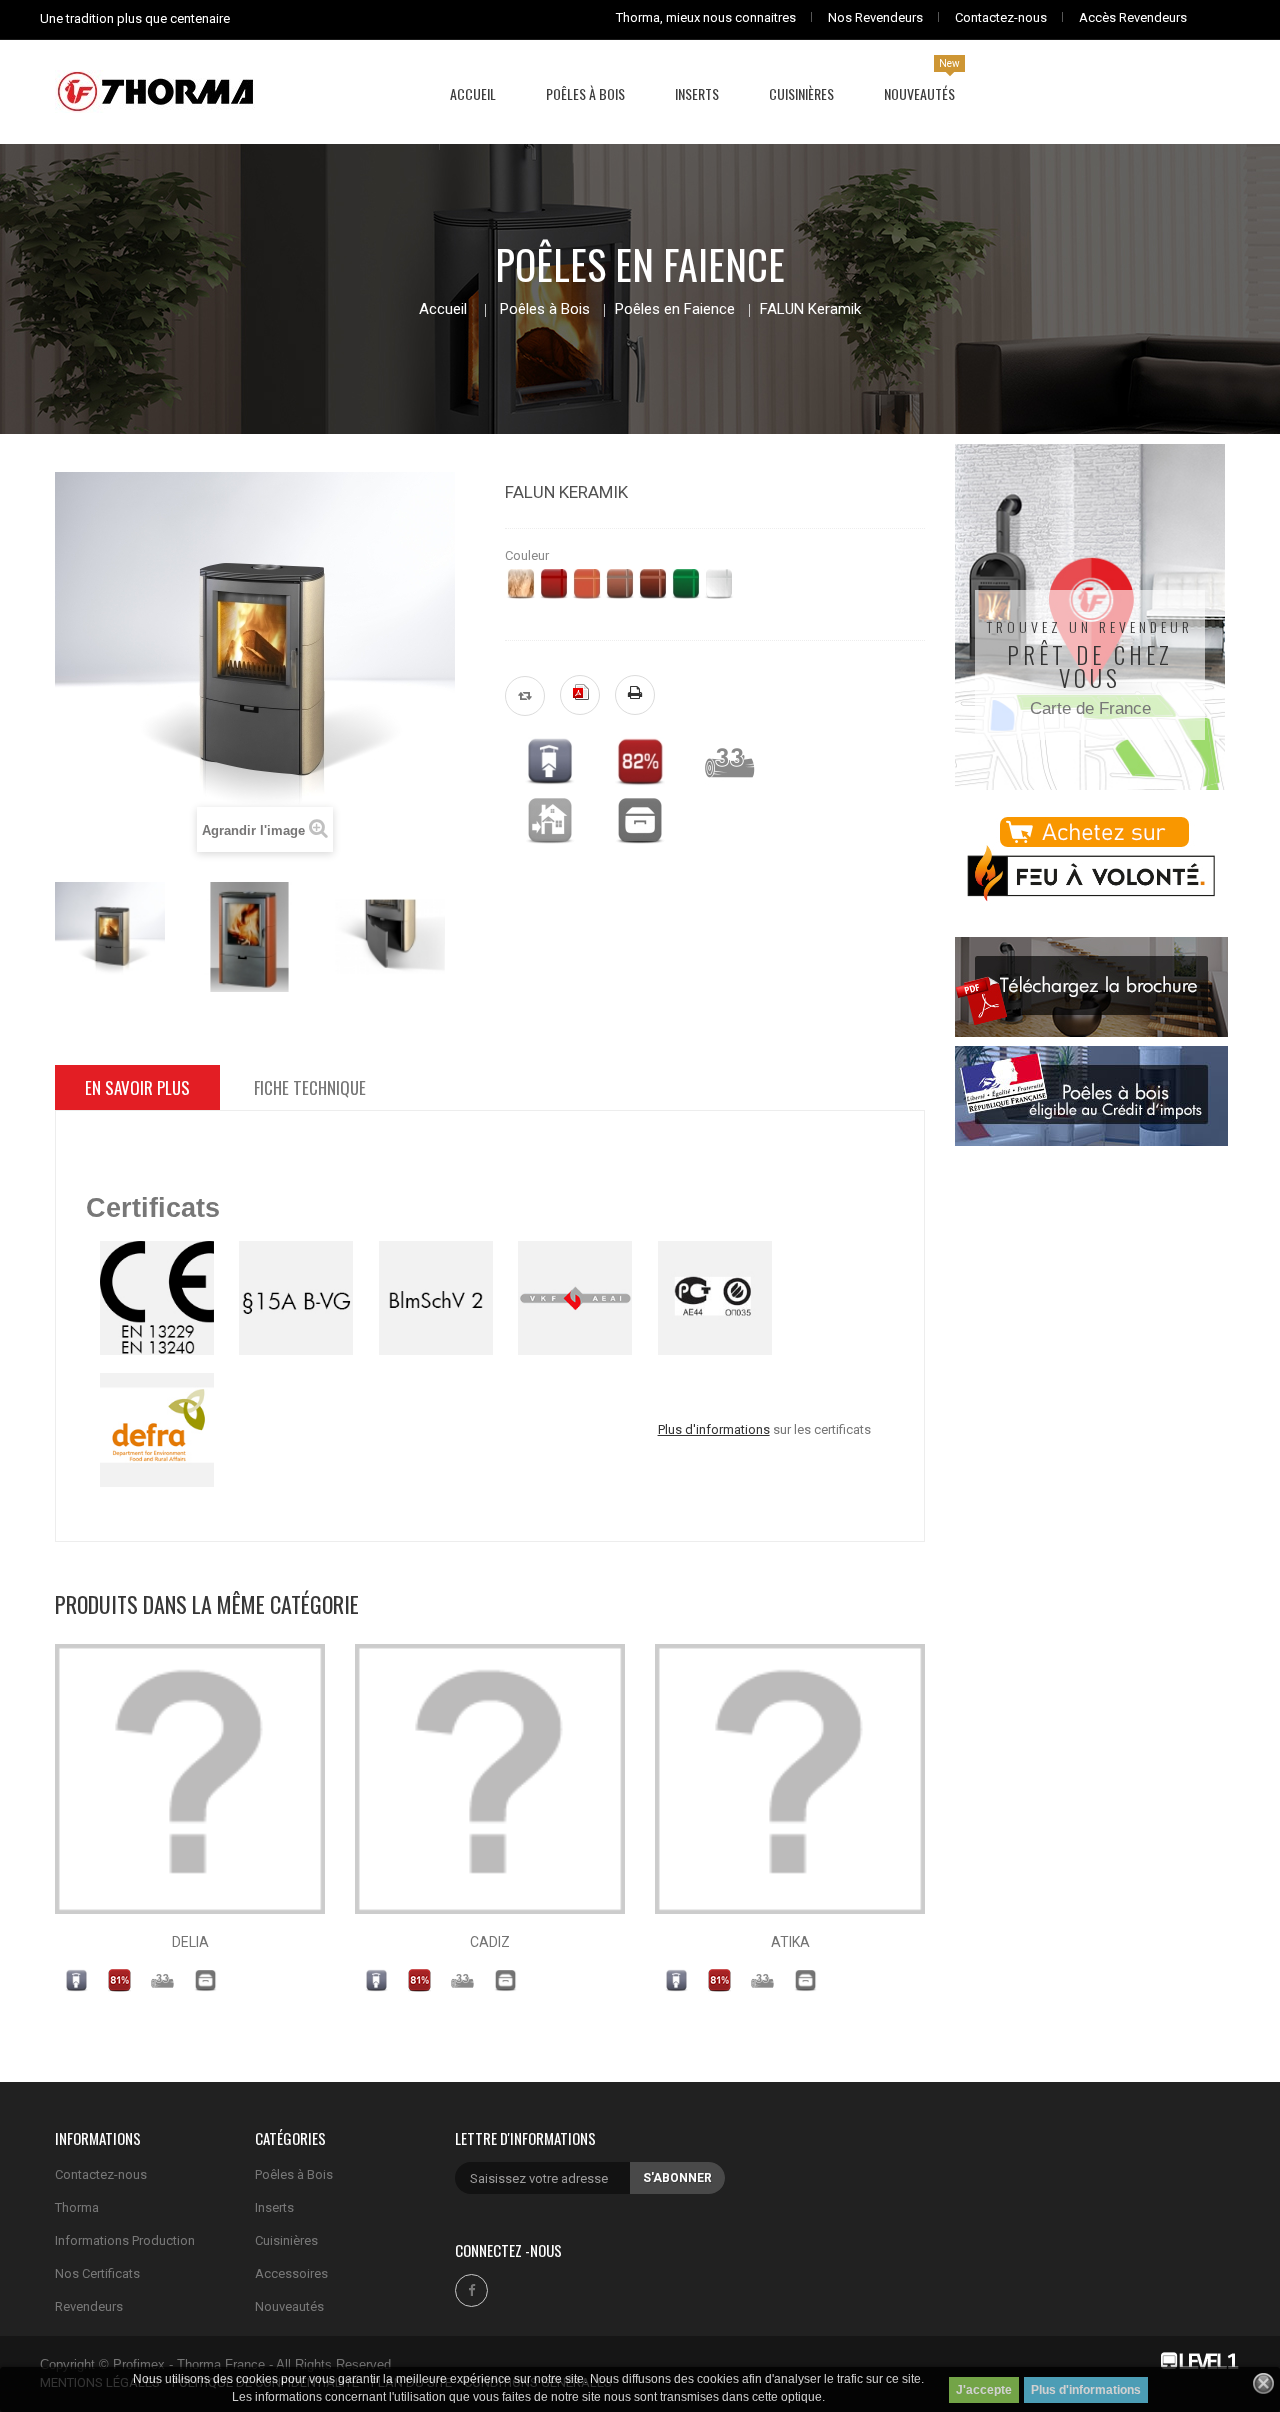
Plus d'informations (1086, 2390)
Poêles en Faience (675, 309)
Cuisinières (286, 2240)
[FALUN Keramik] (110, 937)
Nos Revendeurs (875, 17)
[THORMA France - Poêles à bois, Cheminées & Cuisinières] (155, 90)
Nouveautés (289, 2306)
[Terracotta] (587, 584)
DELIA (190, 1942)
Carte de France (1090, 708)
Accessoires (291, 2273)
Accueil (443, 309)
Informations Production (125, 2240)
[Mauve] (554, 584)
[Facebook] (471, 2290)
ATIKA (790, 1942)
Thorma (77, 2207)
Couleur (528, 556)
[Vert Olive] (686, 584)
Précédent (56, 932)
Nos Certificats (97, 2273)
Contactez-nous (1001, 17)
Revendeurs (89, 2306)
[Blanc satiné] (719, 584)
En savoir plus (137, 1087)
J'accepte (984, 2390)
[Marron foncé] (653, 584)
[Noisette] (620, 584)
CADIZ (490, 1942)
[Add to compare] (525, 696)
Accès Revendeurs (1133, 17)
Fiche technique (310, 1087)
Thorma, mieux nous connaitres (706, 17)
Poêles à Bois (545, 309)
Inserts (274, 2207)
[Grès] (521, 584)
